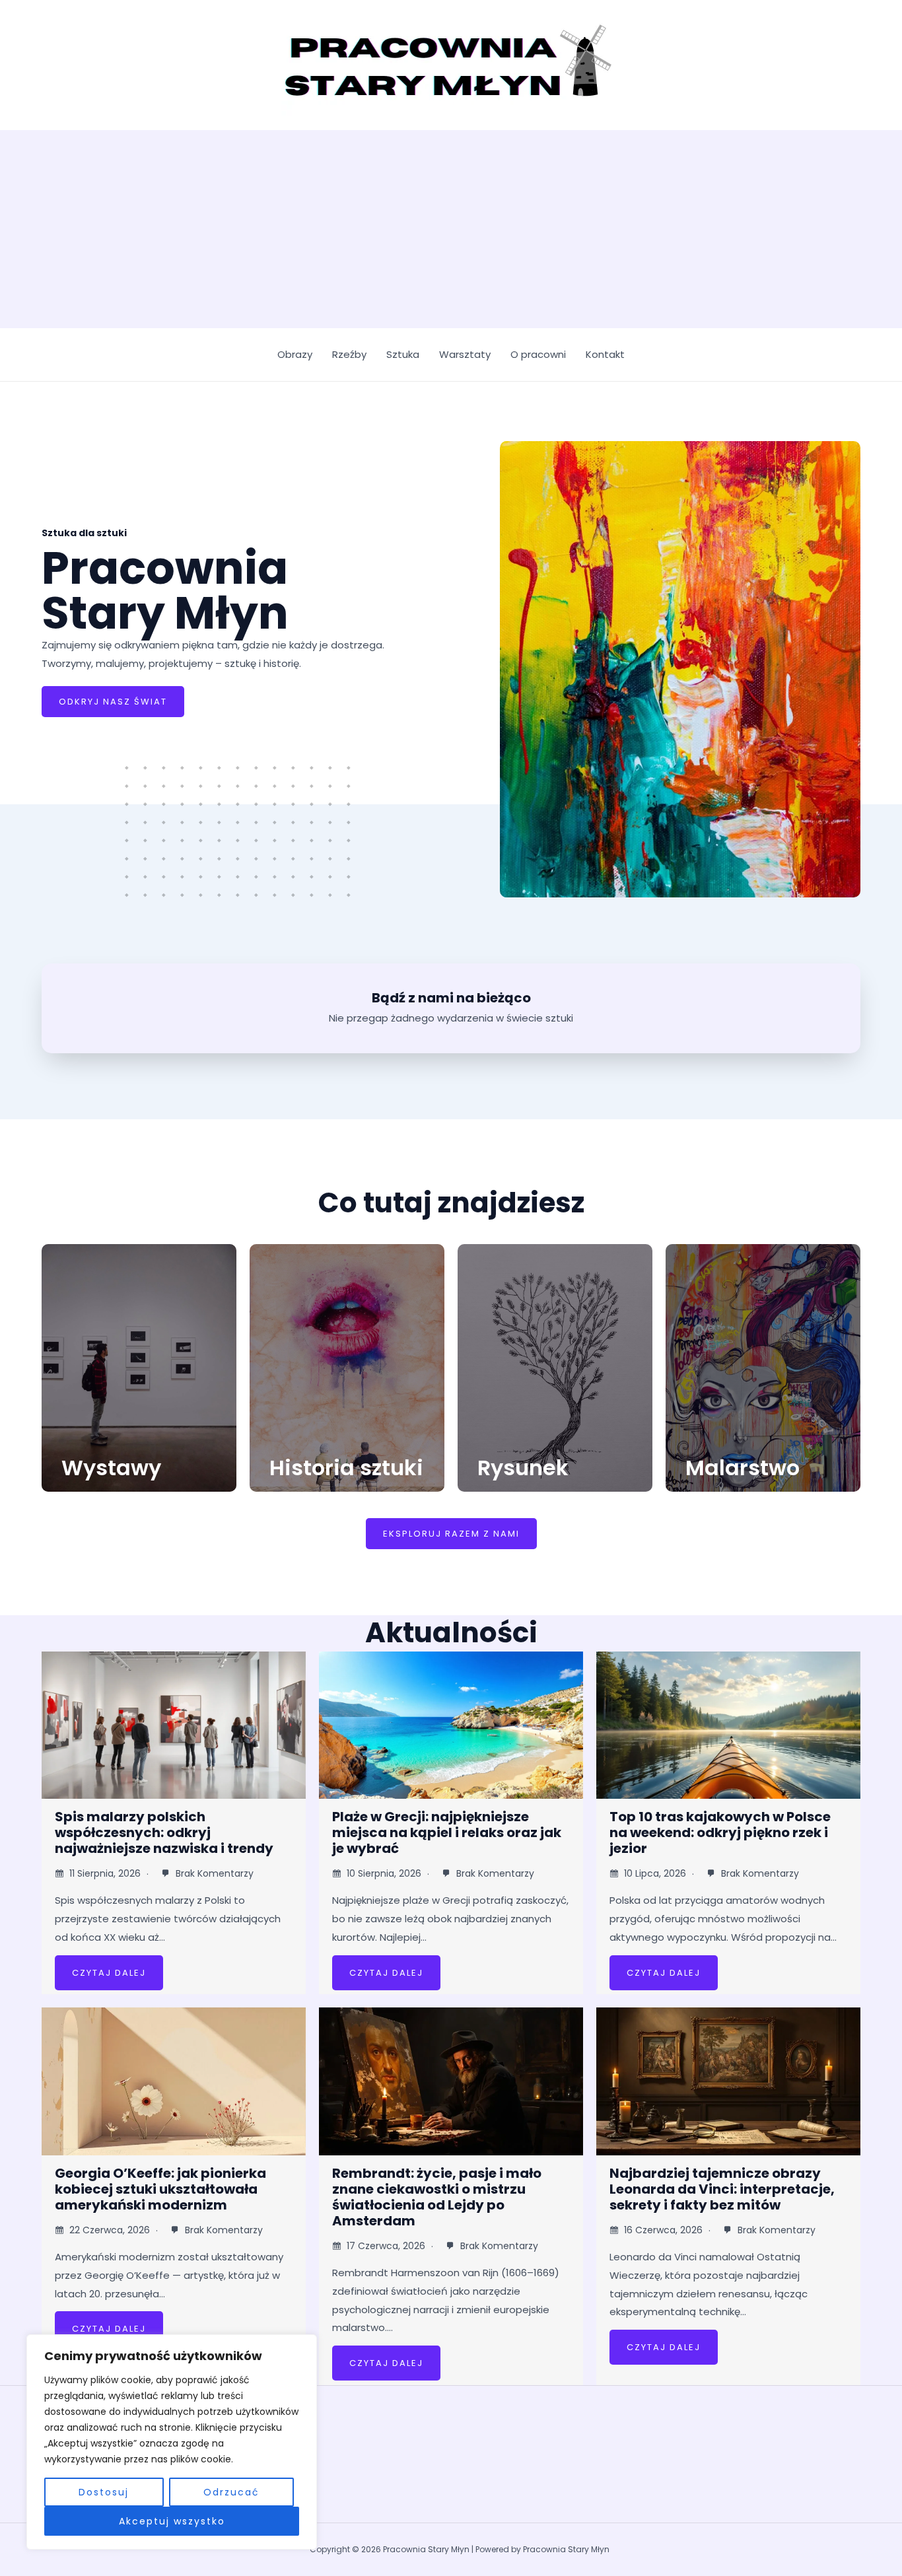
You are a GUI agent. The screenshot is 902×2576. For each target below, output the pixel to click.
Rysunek (523, 1468)
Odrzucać (231, 2492)
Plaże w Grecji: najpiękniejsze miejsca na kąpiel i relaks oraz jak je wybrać (447, 1832)
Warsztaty (465, 354)
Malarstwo (743, 1468)
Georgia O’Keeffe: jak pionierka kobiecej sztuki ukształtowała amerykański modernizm (160, 2189)
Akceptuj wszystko (172, 2521)
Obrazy (295, 354)
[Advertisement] (451, 229)
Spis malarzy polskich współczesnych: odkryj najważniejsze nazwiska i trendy (164, 1832)
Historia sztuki (346, 1468)
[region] (172, 2442)
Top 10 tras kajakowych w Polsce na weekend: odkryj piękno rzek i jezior (720, 1832)
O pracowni (538, 354)
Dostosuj (104, 2492)
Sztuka (403, 354)
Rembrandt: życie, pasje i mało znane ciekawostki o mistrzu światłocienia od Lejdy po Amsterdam (437, 2197)
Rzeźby (349, 354)
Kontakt (605, 354)
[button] (451, 1534)
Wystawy (111, 1468)
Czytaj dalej (109, 1973)
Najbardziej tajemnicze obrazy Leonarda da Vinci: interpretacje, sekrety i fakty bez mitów (722, 2189)
